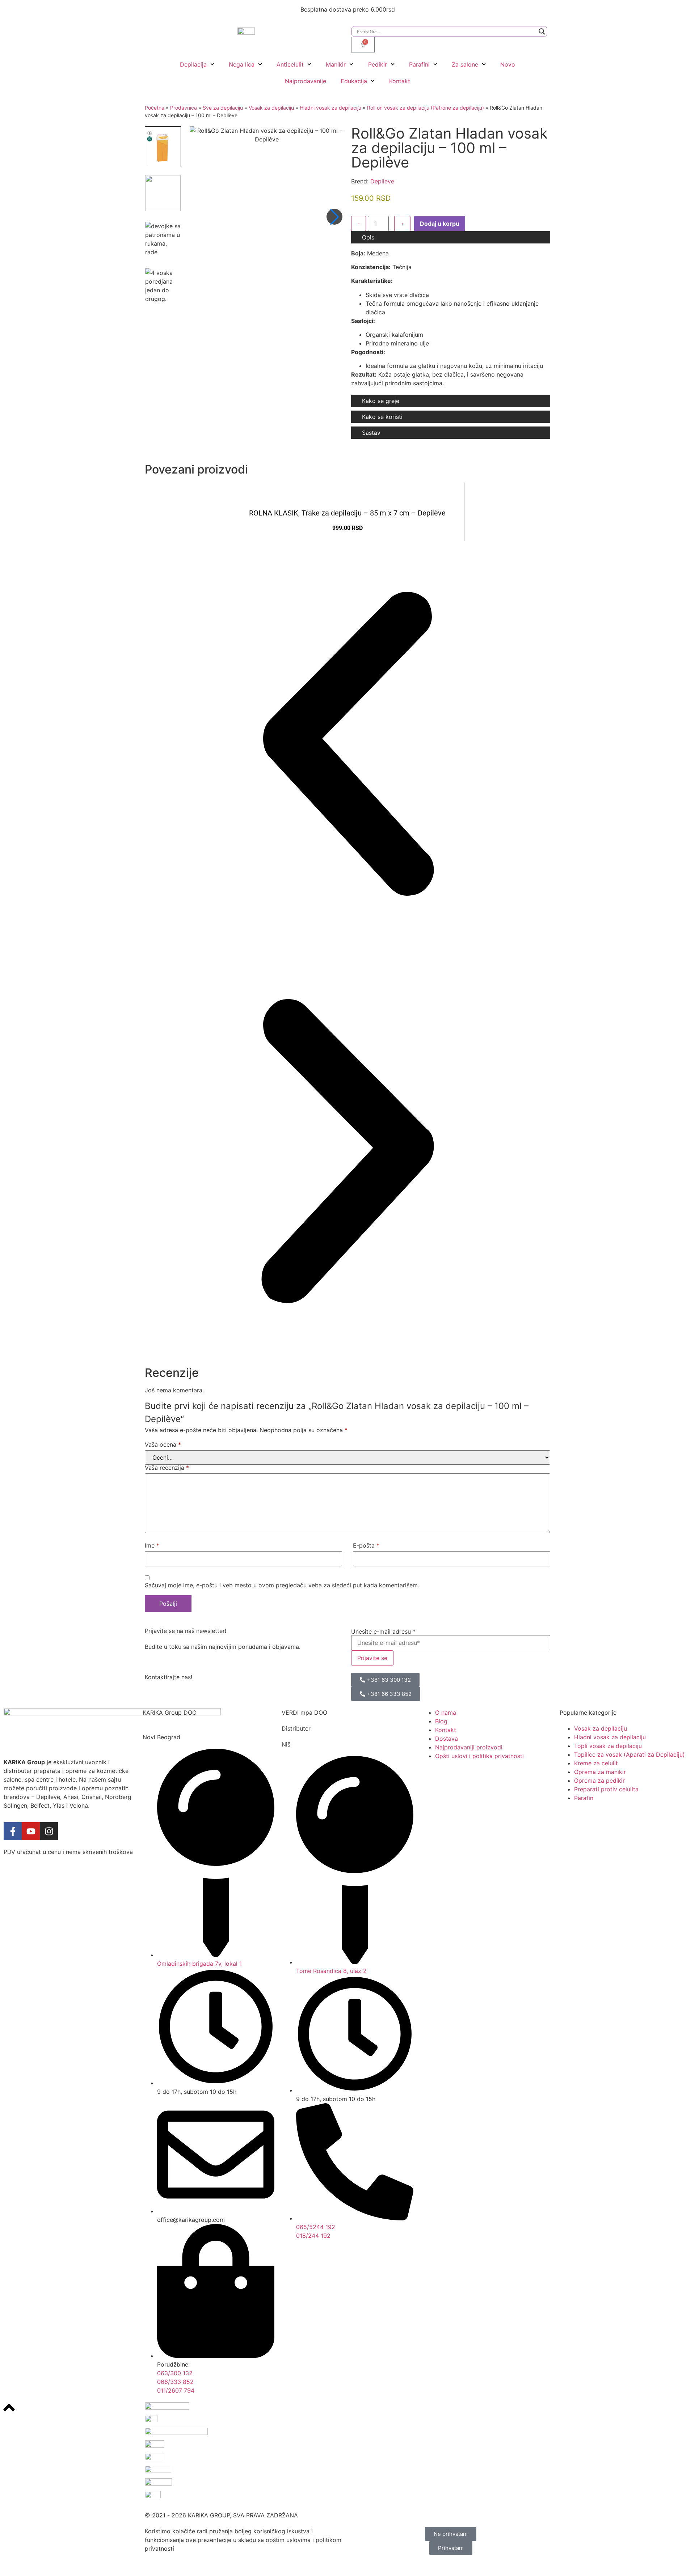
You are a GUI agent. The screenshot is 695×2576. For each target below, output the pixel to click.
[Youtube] (31, 1831)
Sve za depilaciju (223, 108)
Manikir (336, 64)
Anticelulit (290, 64)
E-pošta (366, 1545)
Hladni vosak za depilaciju (330, 108)
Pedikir (378, 64)
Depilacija (193, 64)
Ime (152, 1545)
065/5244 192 (316, 2227)
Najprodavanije (306, 81)
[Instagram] (49, 1831)
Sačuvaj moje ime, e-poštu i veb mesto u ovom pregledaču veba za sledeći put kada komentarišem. (282, 1585)
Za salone (465, 64)
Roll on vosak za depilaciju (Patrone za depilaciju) (426, 108)
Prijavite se (372, 1658)
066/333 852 (175, 2382)
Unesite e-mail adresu (383, 1631)
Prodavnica (184, 108)
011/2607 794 (176, 2390)
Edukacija (354, 81)
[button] (334, 217)
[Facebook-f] (13, 1831)
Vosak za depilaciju (271, 108)
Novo (508, 64)
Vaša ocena (163, 1444)
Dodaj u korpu (440, 224)
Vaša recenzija (167, 1468)
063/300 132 (175, 2373)
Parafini (419, 64)
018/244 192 (313, 2236)
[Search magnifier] (542, 31)
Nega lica (242, 64)
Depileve (382, 181)
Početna (155, 108)
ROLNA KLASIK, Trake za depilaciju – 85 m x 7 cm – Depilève (347, 513)
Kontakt (400, 81)
